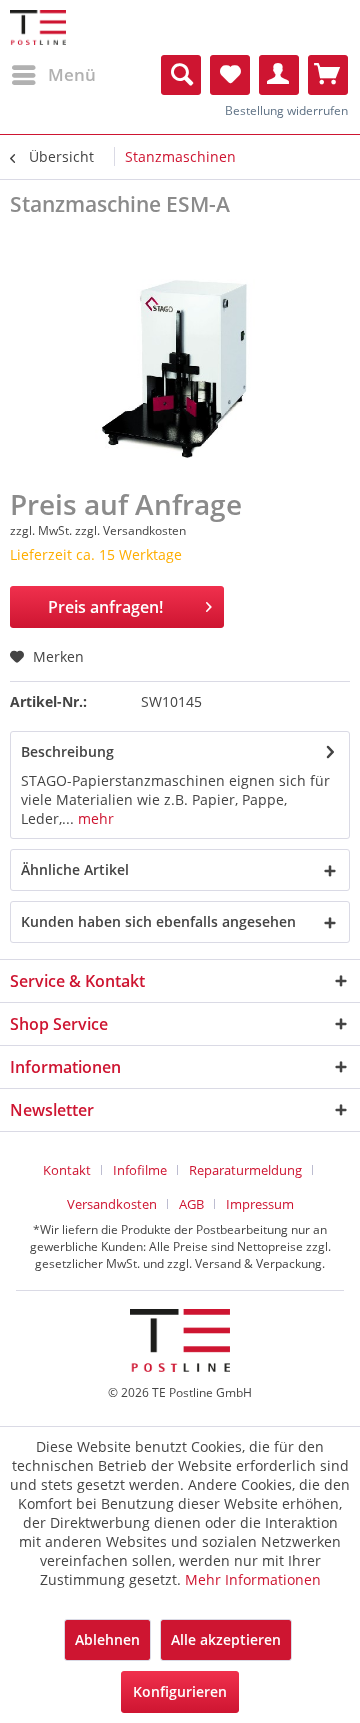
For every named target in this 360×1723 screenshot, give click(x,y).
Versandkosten (112, 1204)
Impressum (260, 1204)
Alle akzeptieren (226, 1639)
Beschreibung (67, 751)
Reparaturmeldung (245, 1170)
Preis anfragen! (105, 607)
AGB (191, 1204)
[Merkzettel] (230, 75)
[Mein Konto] (279, 75)
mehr (94, 818)
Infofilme (140, 1170)
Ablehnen (107, 1639)
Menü (72, 74)
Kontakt (67, 1170)
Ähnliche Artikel (75, 869)
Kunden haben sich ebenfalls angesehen (158, 921)
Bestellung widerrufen (286, 110)
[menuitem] (53, 75)
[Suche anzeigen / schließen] (181, 75)
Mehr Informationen (253, 1579)
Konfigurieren (180, 1691)
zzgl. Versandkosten (130, 530)
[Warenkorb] (328, 75)
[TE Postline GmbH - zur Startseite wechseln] (38, 27)
